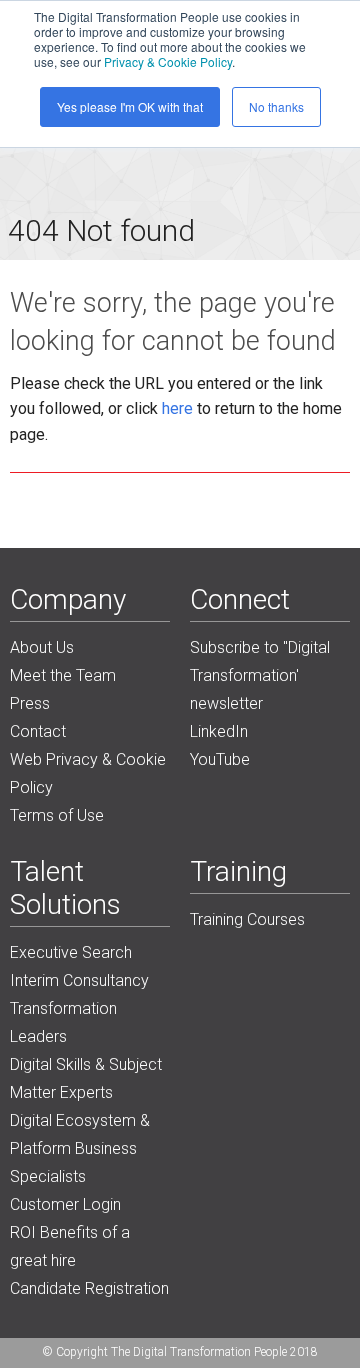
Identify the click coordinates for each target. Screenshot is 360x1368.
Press (30, 703)
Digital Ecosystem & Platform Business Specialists (80, 1148)
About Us (42, 647)
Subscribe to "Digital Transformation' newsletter (260, 675)
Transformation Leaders (63, 1022)
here (177, 408)
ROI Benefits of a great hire (70, 1246)
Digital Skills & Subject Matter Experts (86, 1078)
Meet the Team (63, 675)
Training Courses (247, 919)
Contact (38, 731)
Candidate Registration (89, 1288)
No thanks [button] (276, 106)
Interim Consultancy (79, 980)
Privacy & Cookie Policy (168, 61)
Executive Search (71, 952)
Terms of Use (57, 815)
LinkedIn (219, 731)
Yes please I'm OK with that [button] (130, 106)
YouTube (220, 759)
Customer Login (65, 1204)
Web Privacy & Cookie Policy (88, 773)
